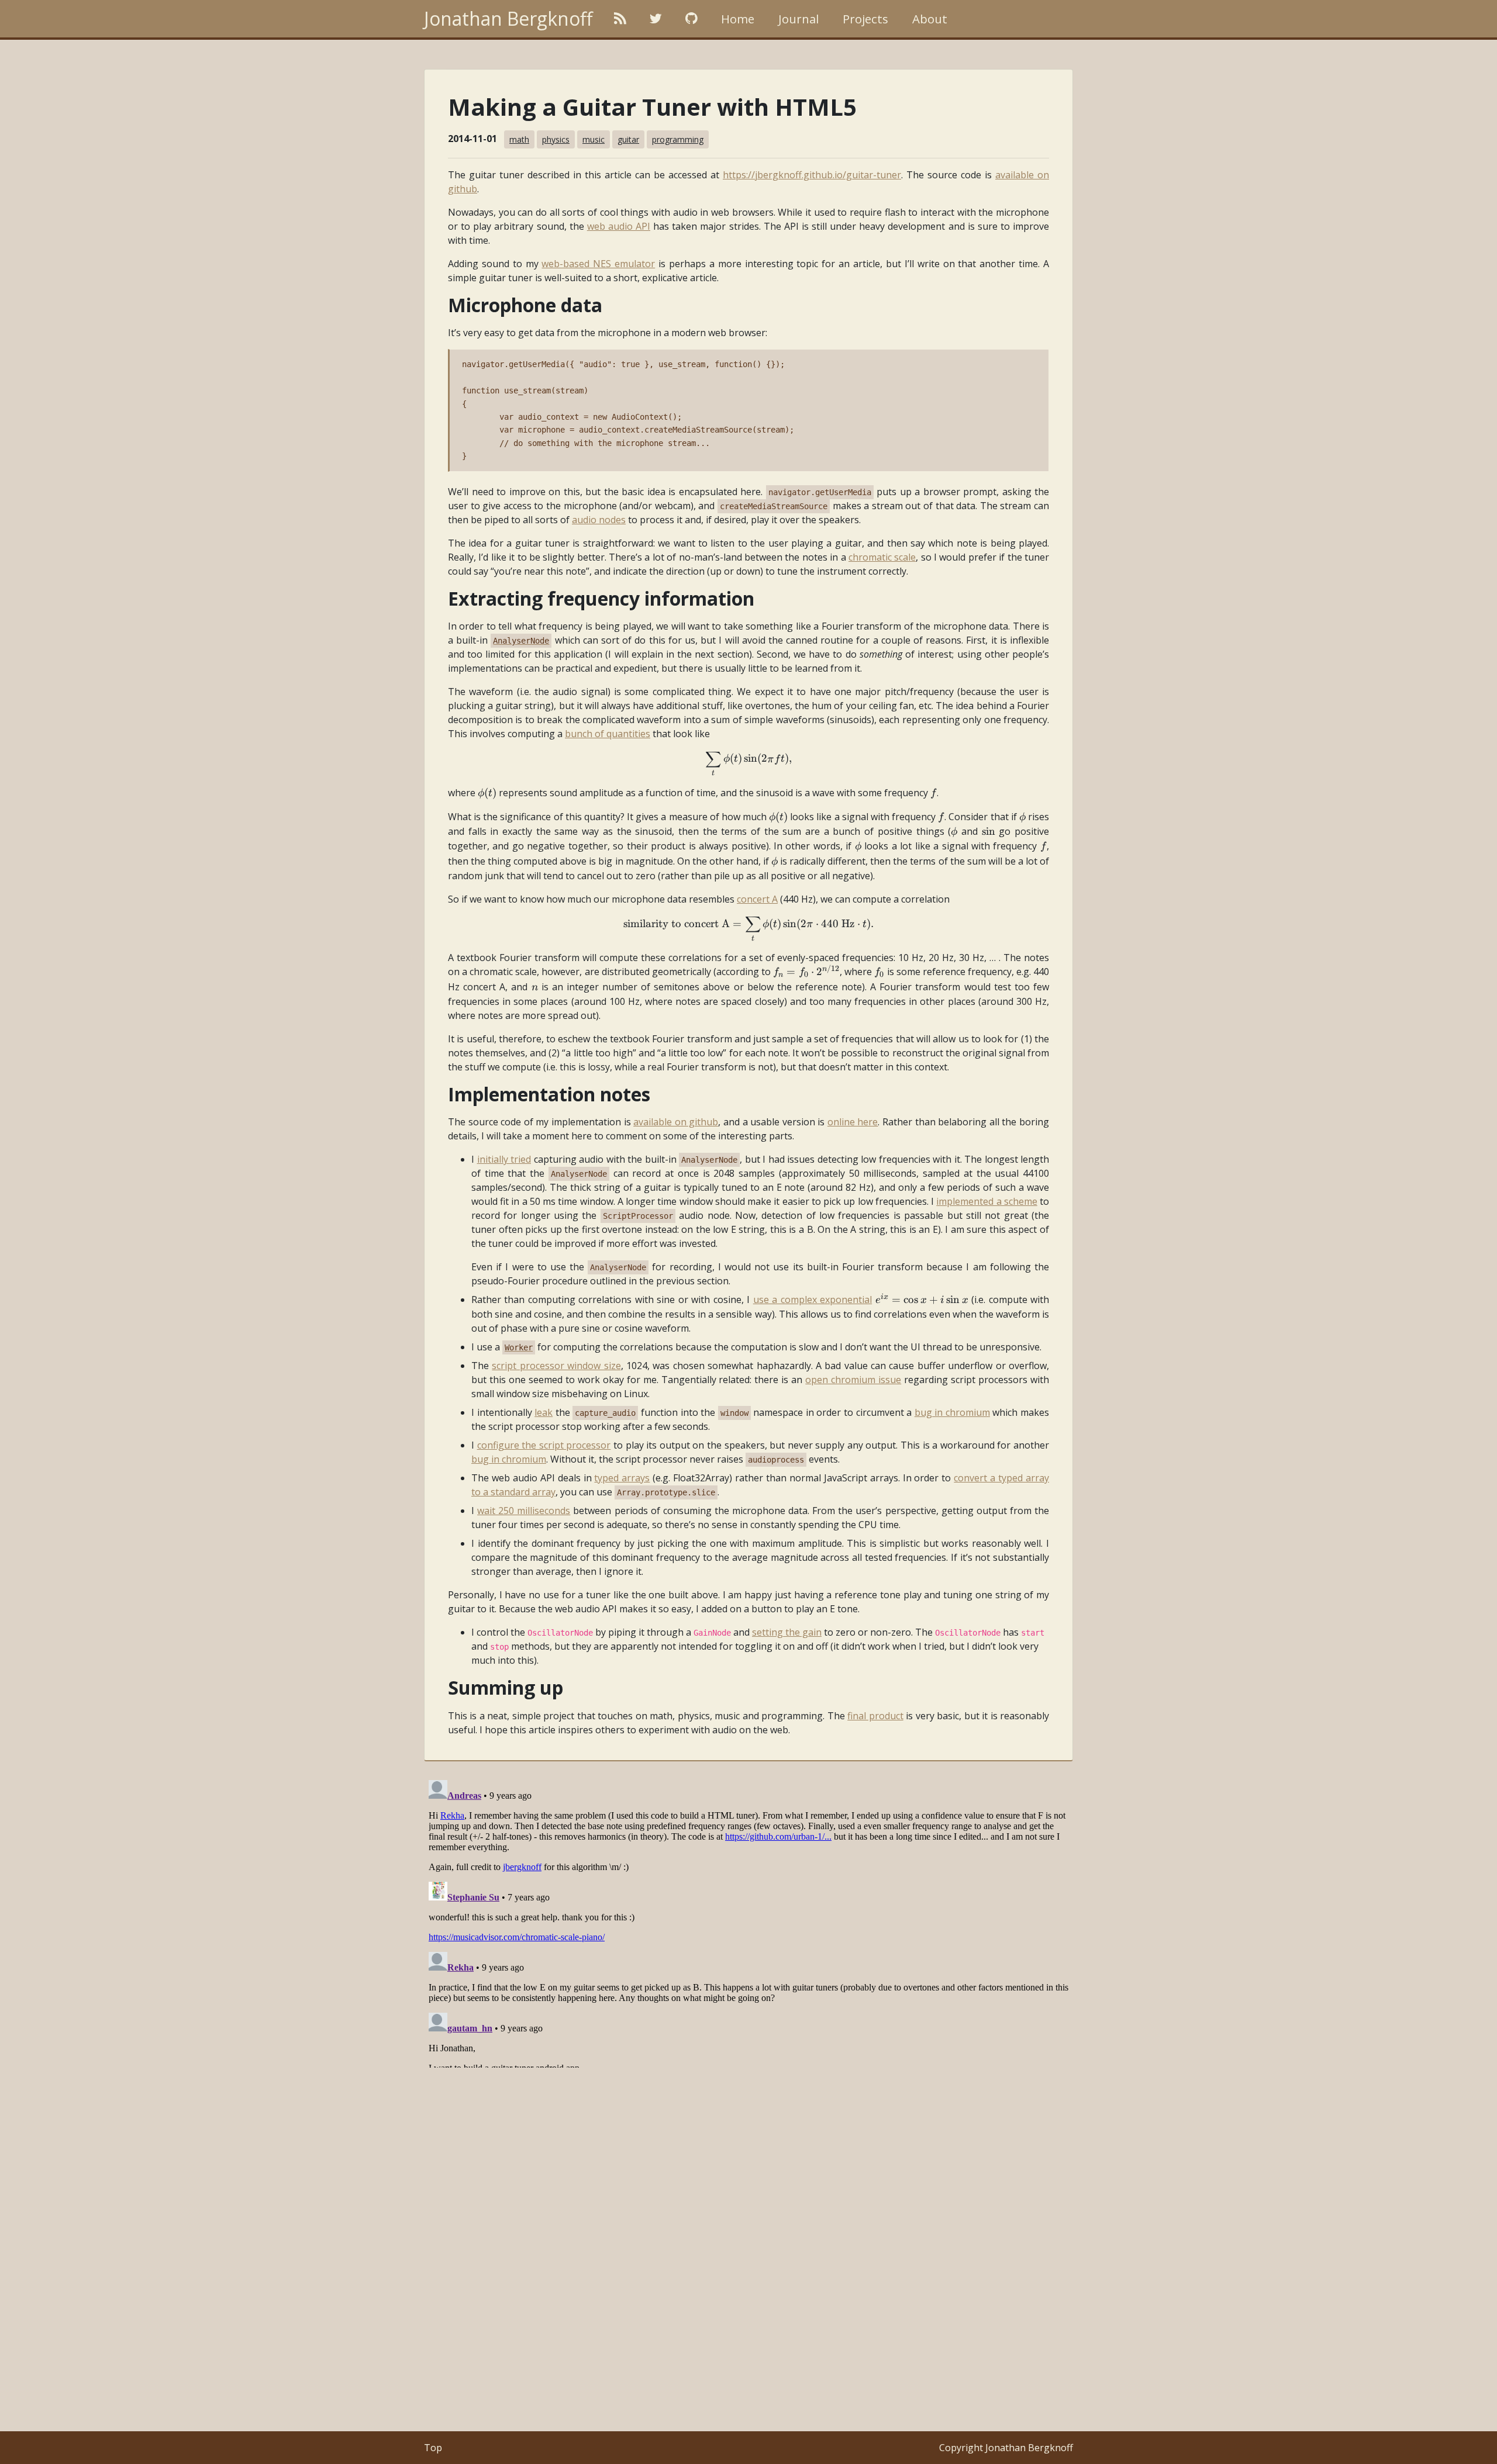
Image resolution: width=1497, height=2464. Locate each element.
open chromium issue (853, 1380)
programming (678, 139)
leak (544, 1412)
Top (433, 2448)
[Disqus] (748, 1922)
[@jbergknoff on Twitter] (656, 19)
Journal (798, 19)
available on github (676, 1122)
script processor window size (556, 1366)
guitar (628, 139)
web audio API (619, 226)
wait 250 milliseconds (524, 1511)
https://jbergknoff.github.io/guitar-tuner (812, 175)
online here (853, 1122)
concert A (757, 899)
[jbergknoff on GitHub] (691, 19)
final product (875, 1716)
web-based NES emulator (598, 264)
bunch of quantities (608, 734)
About (930, 19)
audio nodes (599, 520)
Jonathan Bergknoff (508, 18)
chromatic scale (882, 557)
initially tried (504, 1159)
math (519, 139)
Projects (865, 19)
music (594, 139)
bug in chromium (952, 1412)
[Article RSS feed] (620, 19)
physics (556, 139)
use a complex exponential (813, 1300)
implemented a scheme (986, 1201)
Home (738, 19)
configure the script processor (544, 1445)
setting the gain (787, 1632)
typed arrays (622, 1478)
